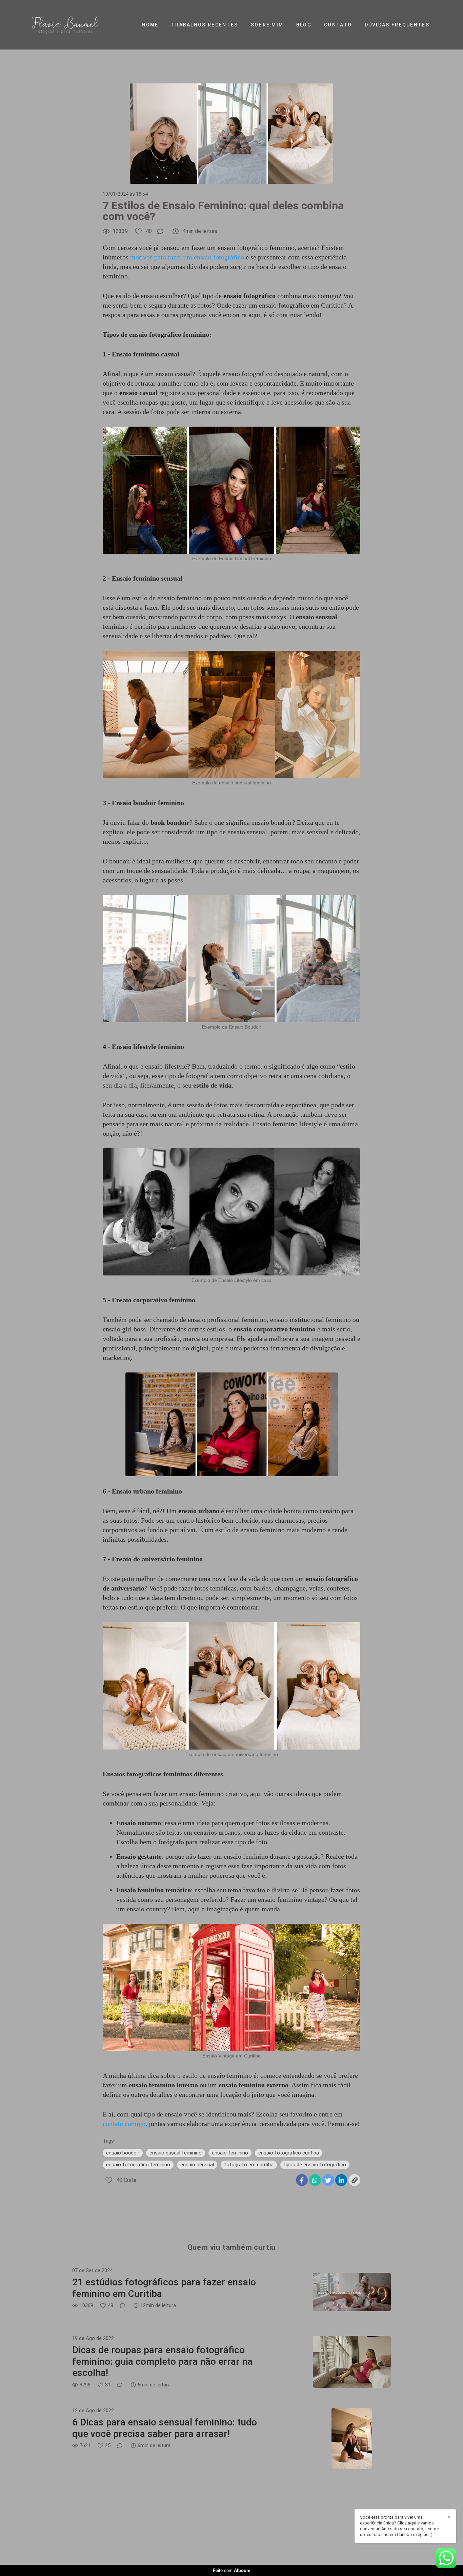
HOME (150, 25)
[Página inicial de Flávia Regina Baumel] (76, 25)
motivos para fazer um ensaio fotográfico (187, 257)
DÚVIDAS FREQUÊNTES (397, 25)
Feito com (232, 2570)
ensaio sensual (197, 2165)
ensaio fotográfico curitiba (289, 2153)
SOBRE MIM (267, 25)
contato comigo (124, 2124)
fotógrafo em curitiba (249, 2165)
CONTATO (338, 25)
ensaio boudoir (123, 2153)
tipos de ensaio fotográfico (315, 2165)
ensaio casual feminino (176, 2153)
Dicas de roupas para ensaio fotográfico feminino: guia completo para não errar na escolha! (162, 2361)
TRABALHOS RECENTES (205, 25)
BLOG (304, 25)
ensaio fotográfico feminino (138, 2165)
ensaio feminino (230, 2153)
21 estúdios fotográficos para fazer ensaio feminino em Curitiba (164, 2288)
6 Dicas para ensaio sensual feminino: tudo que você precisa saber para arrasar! (165, 2428)
